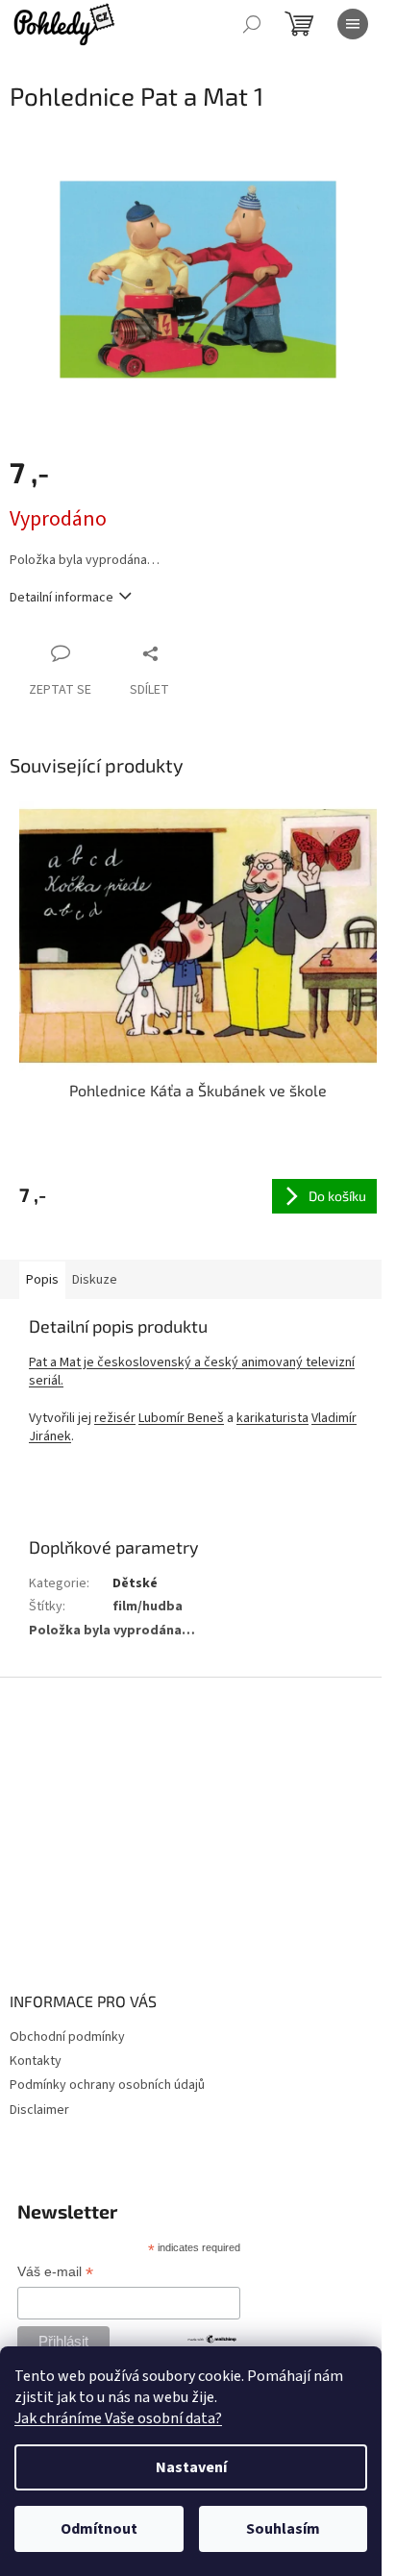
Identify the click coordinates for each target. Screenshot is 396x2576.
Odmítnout (99, 2529)
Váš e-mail (55, 2273)
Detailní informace (62, 598)
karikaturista (272, 1418)
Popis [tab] (42, 1280)
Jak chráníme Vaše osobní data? (118, 2418)
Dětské (135, 1583)
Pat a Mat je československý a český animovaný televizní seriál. (192, 1372)
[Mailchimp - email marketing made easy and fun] (212, 2338)
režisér (115, 1418)
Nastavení (191, 2467)
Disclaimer (39, 2110)
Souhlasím (283, 2529)
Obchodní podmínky (67, 2037)
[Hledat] (252, 24)
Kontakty (36, 2061)
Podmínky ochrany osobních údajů (107, 2085)
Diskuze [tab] (95, 1280)
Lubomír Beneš (181, 1418)
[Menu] (353, 24)
